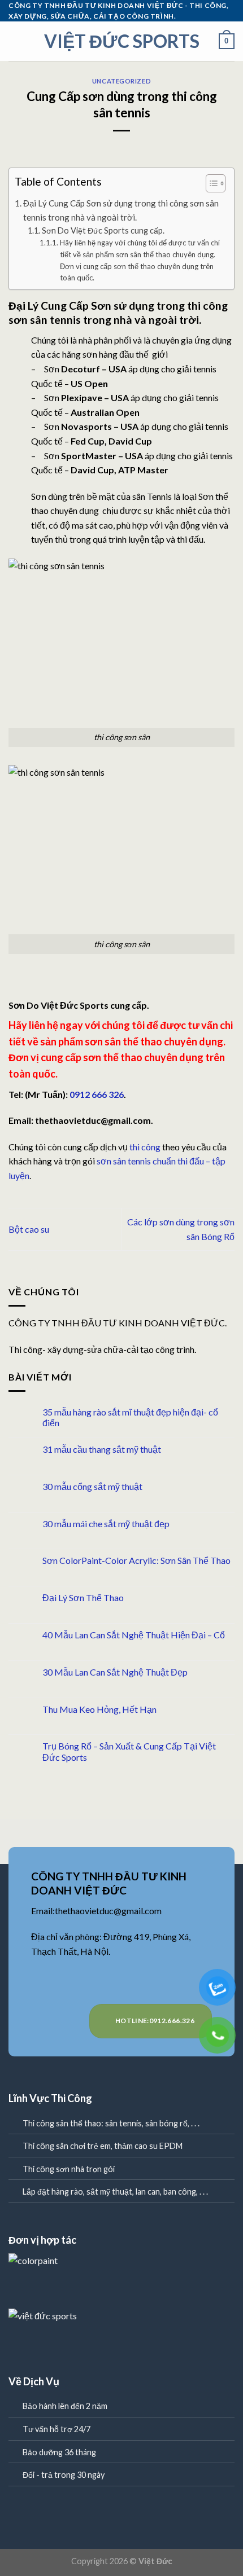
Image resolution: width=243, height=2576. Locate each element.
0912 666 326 (97, 1094)
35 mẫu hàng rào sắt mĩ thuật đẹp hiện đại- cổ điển (130, 1417)
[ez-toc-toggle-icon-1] (210, 185)
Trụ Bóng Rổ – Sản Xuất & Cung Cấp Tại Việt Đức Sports (129, 1751)
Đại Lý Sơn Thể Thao (83, 1597)
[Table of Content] (216, 183)
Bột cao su (29, 1229)
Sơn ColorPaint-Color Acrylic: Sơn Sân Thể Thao (136, 1560)
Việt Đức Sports (122, 41)
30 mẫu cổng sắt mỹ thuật (92, 1486)
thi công (145, 1147)
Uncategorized (121, 81)
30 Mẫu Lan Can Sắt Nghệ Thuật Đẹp (115, 1672)
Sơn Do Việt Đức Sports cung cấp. (103, 230)
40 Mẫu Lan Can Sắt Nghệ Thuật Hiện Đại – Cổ (134, 1635)
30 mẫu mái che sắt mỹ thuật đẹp (106, 1524)
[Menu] (15, 41)
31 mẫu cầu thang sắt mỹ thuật (102, 1449)
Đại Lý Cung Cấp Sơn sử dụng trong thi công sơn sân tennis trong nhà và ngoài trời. (121, 210)
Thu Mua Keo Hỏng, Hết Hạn (99, 1709)
